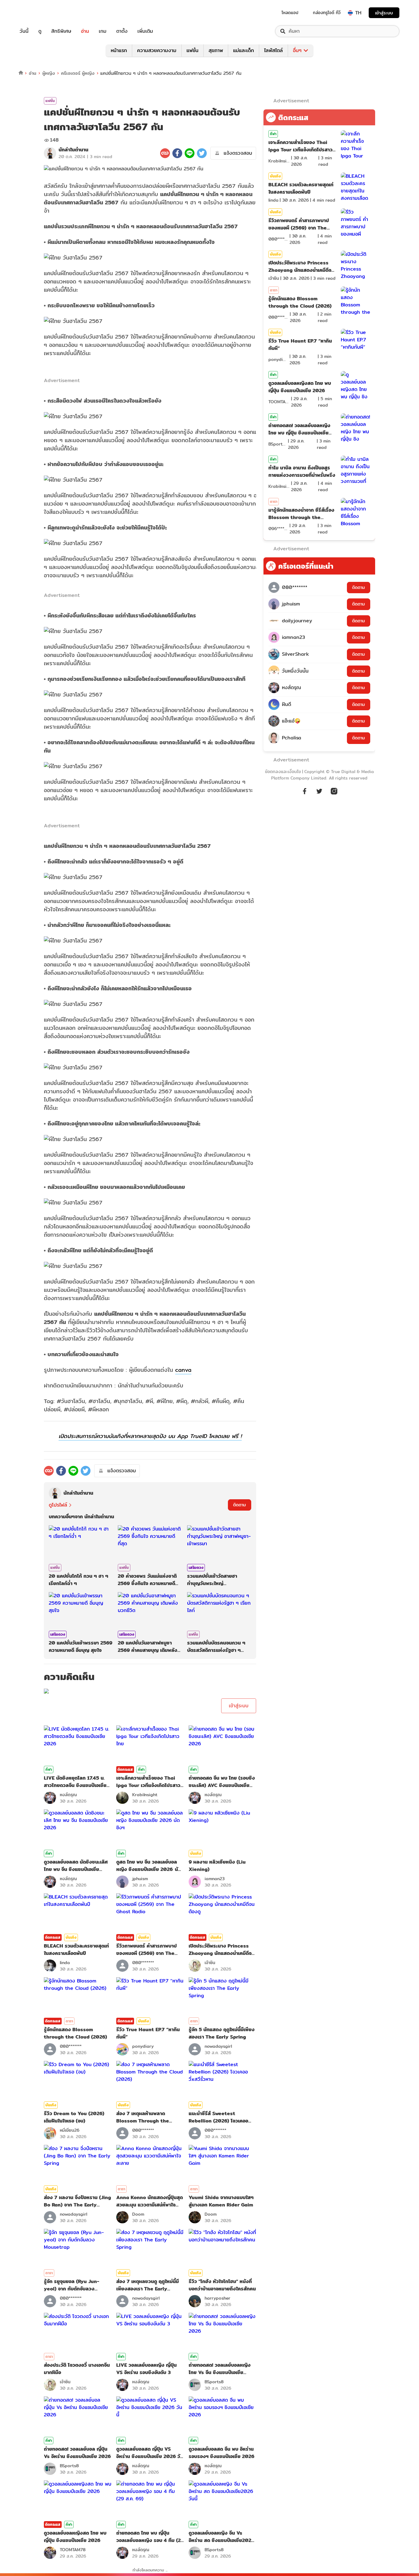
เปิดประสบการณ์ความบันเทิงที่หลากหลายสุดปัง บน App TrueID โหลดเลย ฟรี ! (150, 1436)
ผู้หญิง (49, 73)
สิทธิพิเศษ (61, 31)
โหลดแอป (290, 13)
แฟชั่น (192, 50)
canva (183, 1370)
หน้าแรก (119, 50)
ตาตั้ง (122, 31)
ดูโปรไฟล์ (58, 1505)
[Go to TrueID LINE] (334, 794)
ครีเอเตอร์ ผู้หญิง (78, 73)
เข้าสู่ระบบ (384, 13)
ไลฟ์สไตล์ (273, 50)
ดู (40, 31)
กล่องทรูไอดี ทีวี (327, 13)
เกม (103, 31)
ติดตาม (240, 1505)
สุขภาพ (216, 50)
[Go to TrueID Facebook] (305, 794)
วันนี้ (24, 31)
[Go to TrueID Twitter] (319, 794)
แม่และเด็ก (244, 50)
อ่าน (85, 31)
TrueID (38, 13)
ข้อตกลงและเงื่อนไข (283, 772)
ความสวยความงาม (157, 50)
